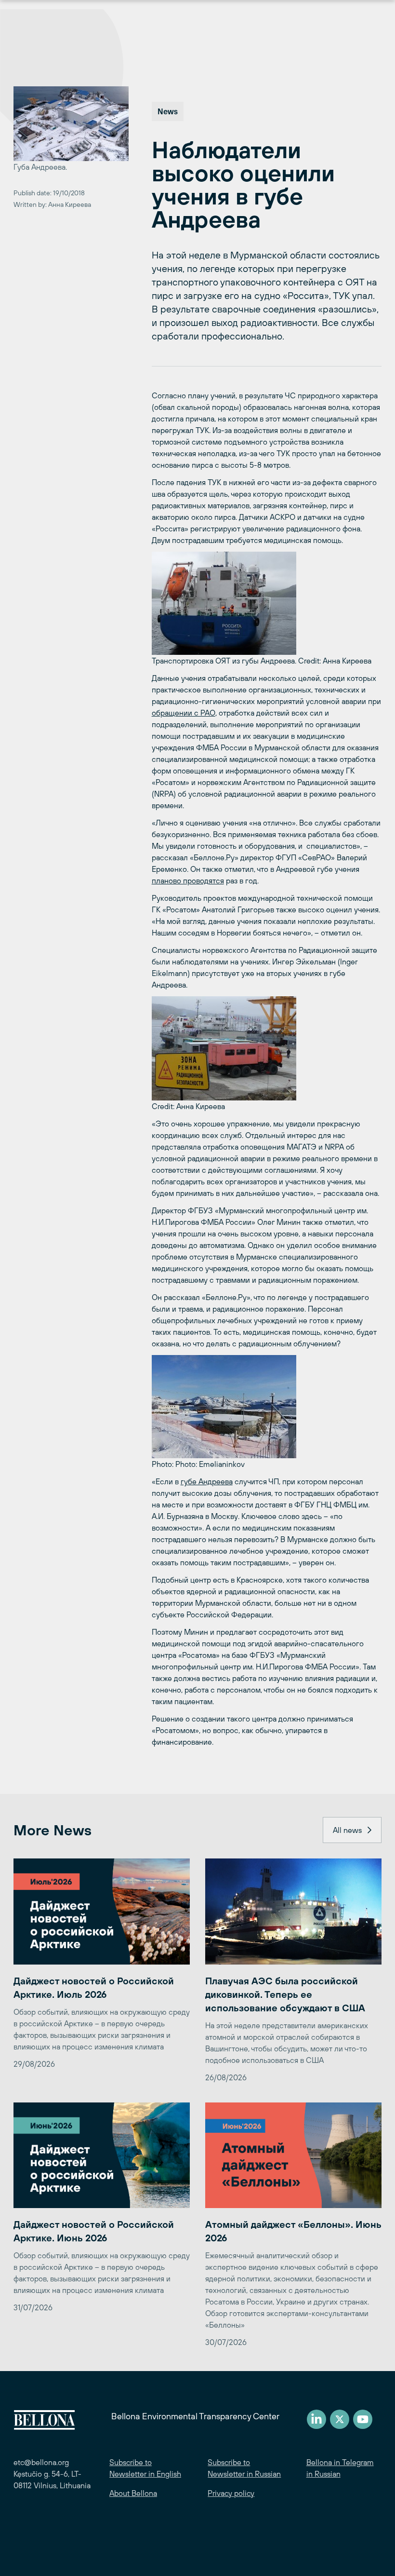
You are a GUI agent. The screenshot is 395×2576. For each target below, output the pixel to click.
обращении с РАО (184, 713)
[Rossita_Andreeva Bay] (267, 1048)
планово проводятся (188, 881)
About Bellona (133, 2493)
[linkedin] (316, 2419)
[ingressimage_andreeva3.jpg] (267, 1407)
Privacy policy (231, 2493)
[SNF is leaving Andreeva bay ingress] (267, 603)
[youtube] (363, 2419)
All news (347, 1830)
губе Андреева (207, 1481)
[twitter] (340, 2419)
